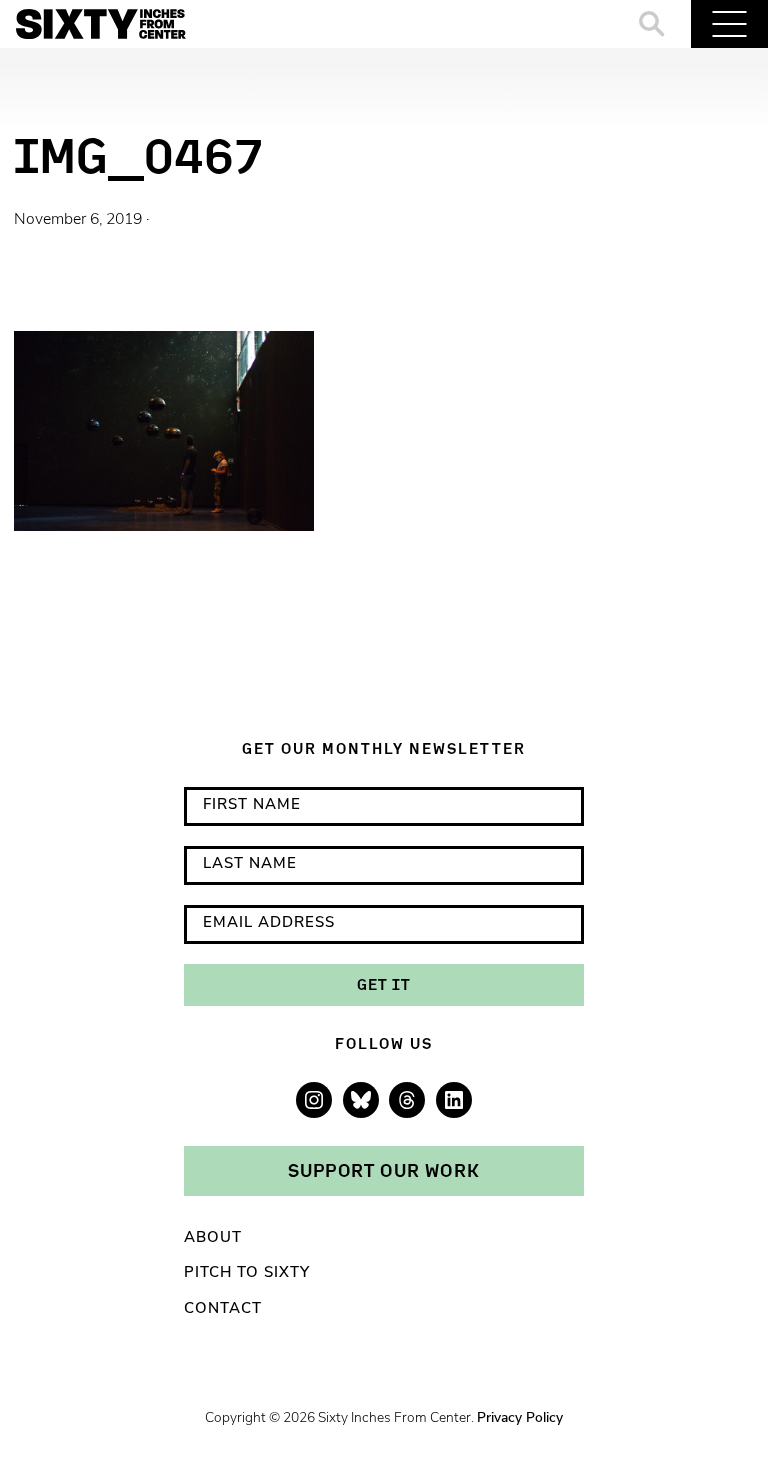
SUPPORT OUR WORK (384, 1170)
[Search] (652, 24)
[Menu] (729, 24)
